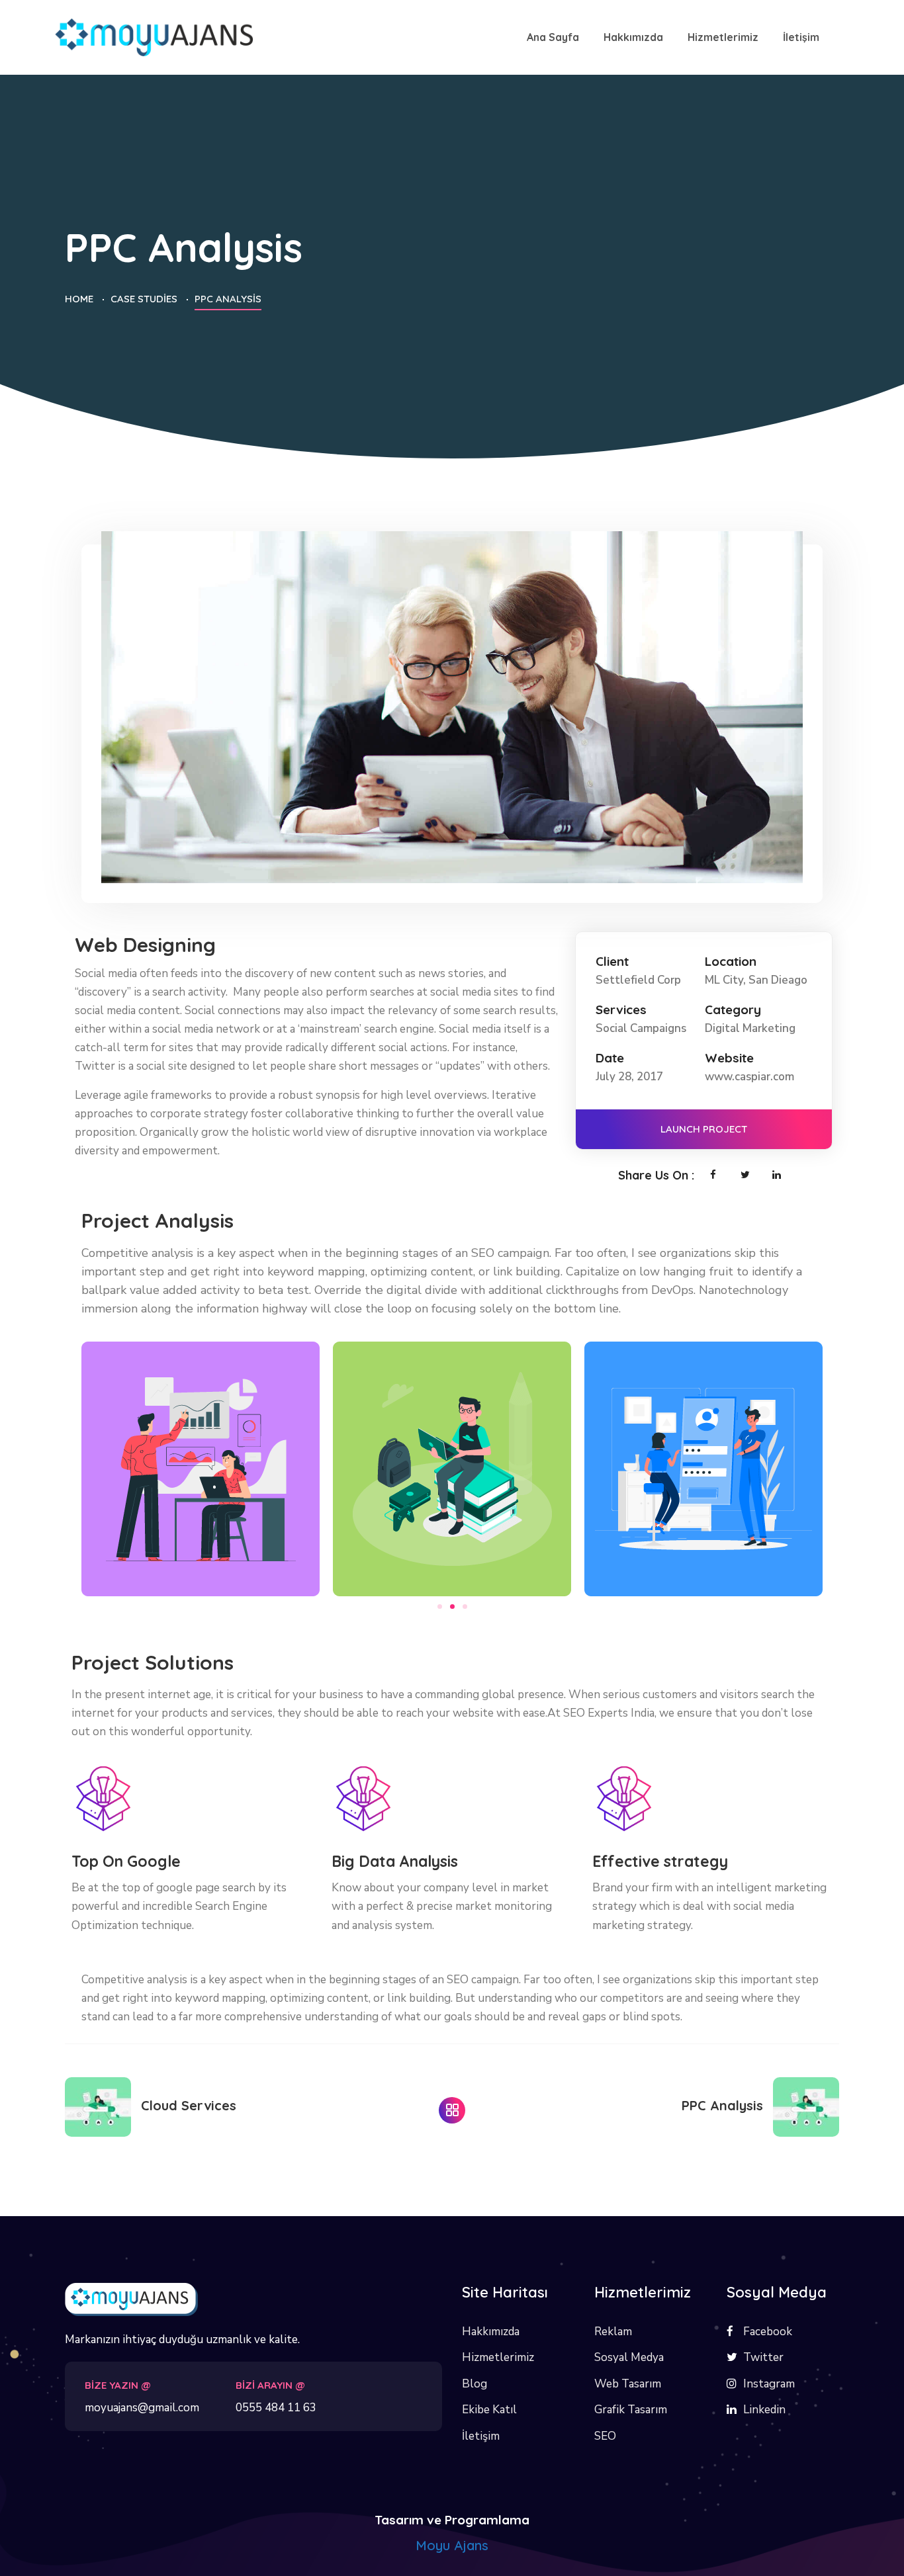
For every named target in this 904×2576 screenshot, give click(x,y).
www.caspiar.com (749, 1077)
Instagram (769, 2384)
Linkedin (764, 2410)
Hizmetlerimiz (498, 2357)
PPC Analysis (722, 2105)
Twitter (763, 2357)
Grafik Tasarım (631, 2410)
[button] (440, 1607)
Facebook (768, 2332)
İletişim (481, 2436)
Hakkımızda (491, 2332)
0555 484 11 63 (276, 2408)
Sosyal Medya (629, 2357)
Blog (475, 2384)
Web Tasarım (628, 2384)
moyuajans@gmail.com (142, 2408)
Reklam (613, 2332)
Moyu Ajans (452, 2545)
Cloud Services (189, 2105)
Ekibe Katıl (489, 2410)
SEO (605, 2436)
